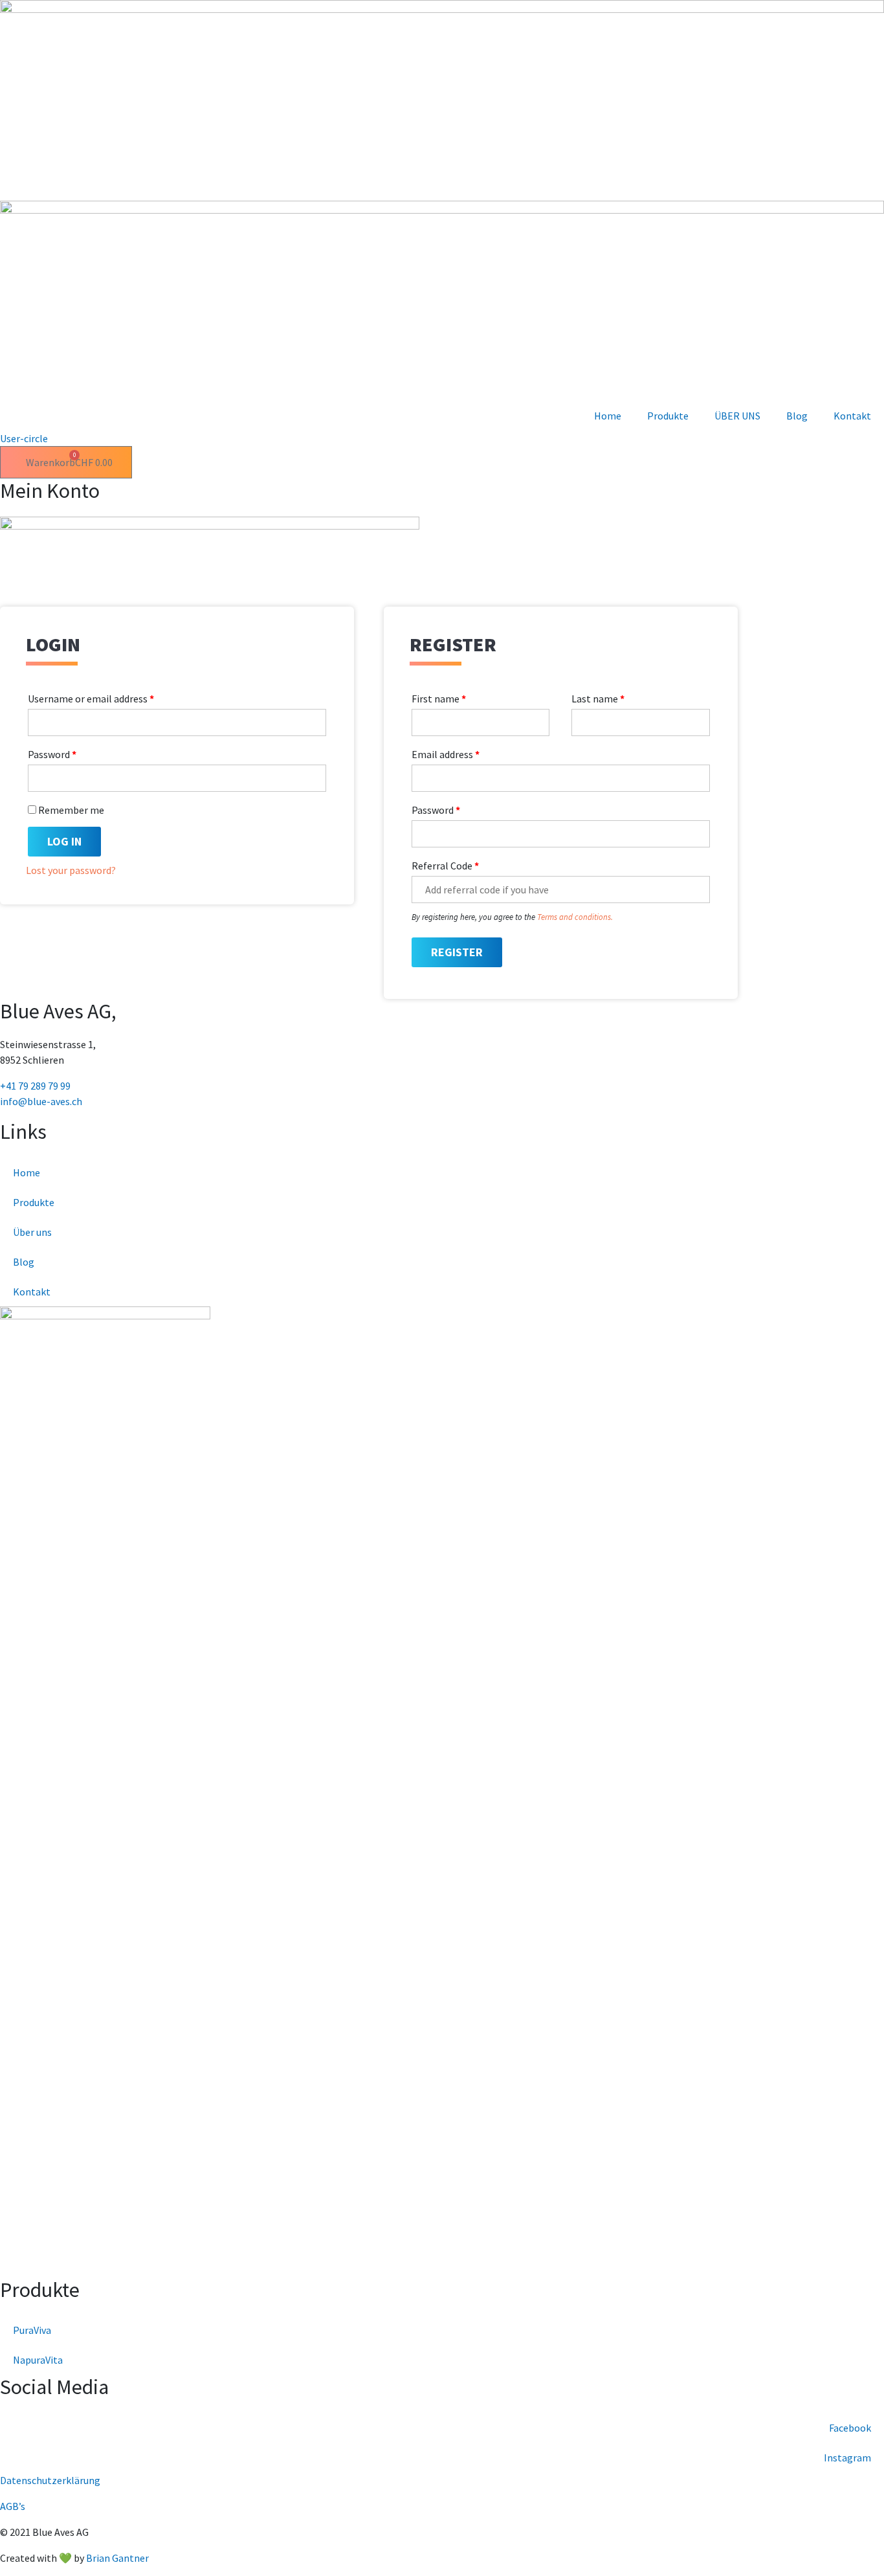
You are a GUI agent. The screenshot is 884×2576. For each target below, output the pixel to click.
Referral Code (445, 866)
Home (608, 416)
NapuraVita (38, 2360)
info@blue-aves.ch (41, 1101)
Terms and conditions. (574, 917)
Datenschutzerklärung (50, 2480)
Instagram (847, 2458)
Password (52, 754)
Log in (64, 841)
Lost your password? (71, 870)
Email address (446, 754)
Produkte (668, 416)
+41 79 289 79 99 (35, 1086)
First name (439, 699)
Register (457, 952)
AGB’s (13, 2506)
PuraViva (32, 2330)
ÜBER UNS (737, 416)
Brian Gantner (117, 2558)
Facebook (850, 2428)
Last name (598, 699)
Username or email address (91, 699)
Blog (797, 416)
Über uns (32, 1232)
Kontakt (852, 416)
